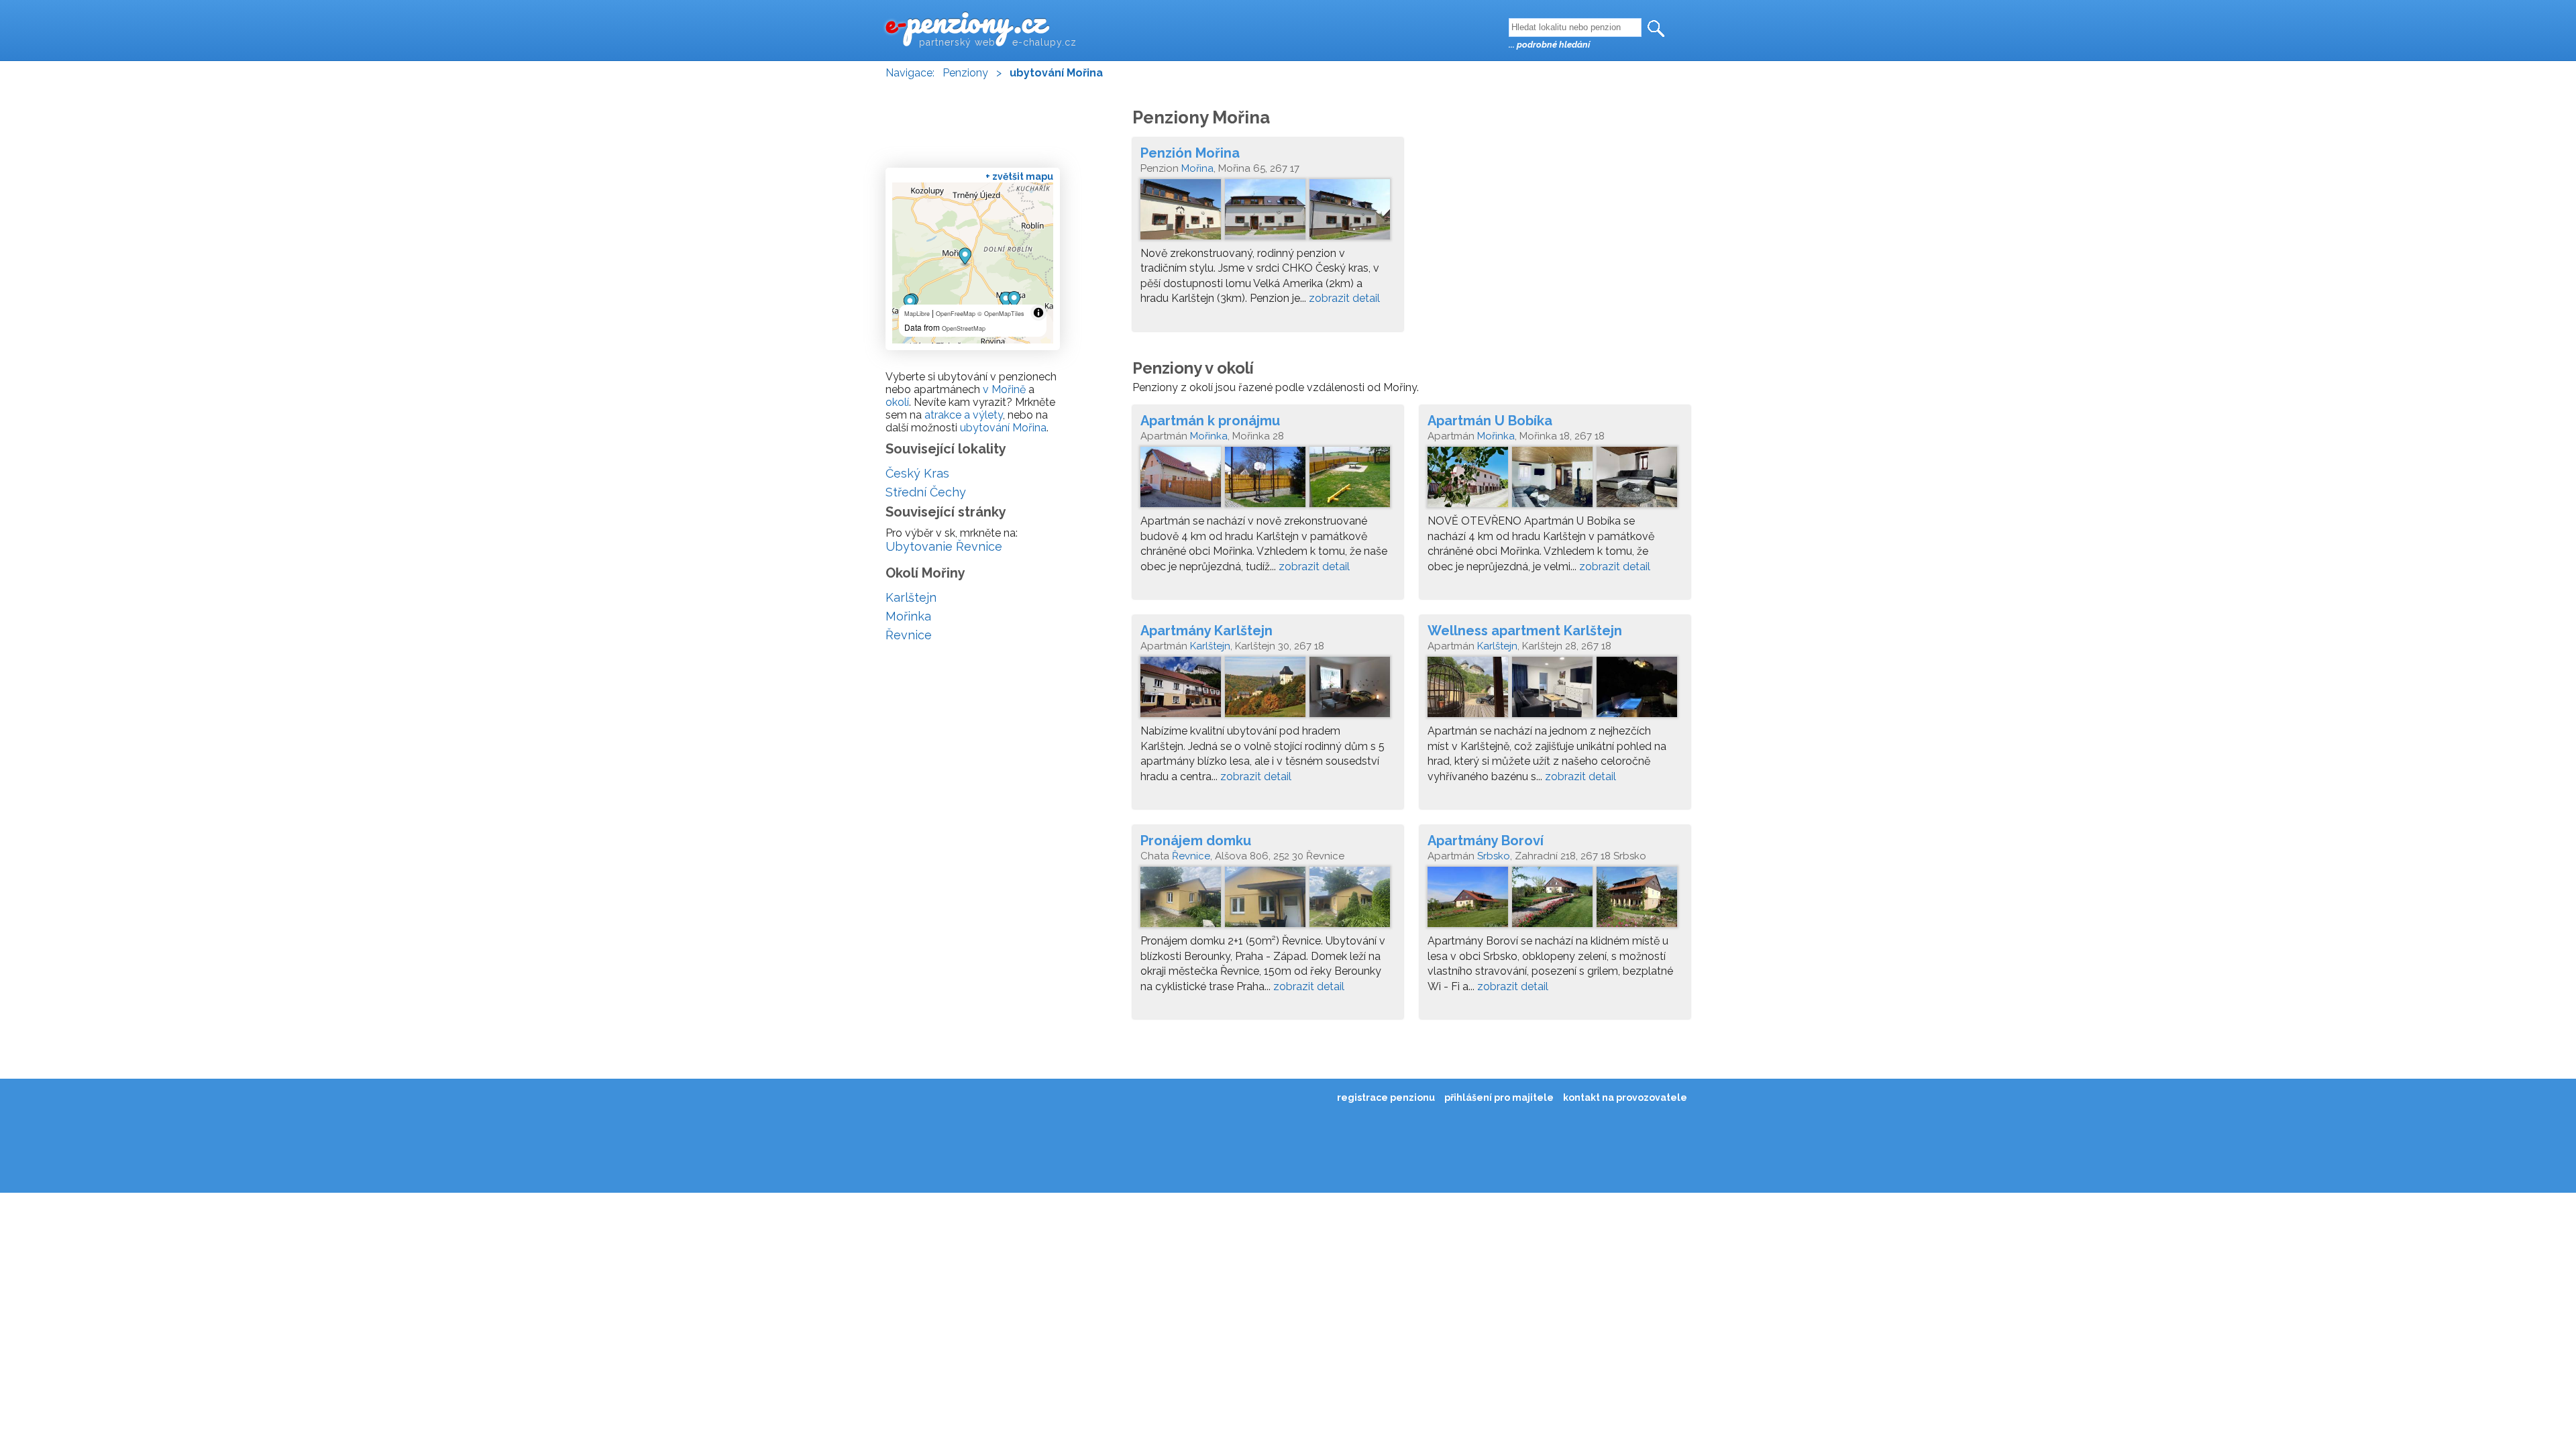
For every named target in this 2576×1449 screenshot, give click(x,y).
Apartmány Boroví (1486, 841)
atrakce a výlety (964, 415)
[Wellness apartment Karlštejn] (1555, 690)
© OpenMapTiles (1001, 314)
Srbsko (1494, 856)
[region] (973, 263)
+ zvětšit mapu (1019, 176)
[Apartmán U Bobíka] (1555, 480)
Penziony (965, 73)
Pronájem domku (1196, 841)
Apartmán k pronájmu (1210, 421)
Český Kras (917, 473)
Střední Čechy (926, 492)
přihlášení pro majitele (1499, 1097)
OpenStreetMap (964, 328)
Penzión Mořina (1190, 153)
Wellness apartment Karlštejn (1525, 631)
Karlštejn (1210, 646)
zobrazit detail (1344, 298)
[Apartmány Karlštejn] (1268, 690)
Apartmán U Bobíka (1490, 421)
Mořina (1197, 168)
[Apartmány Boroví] (1555, 900)
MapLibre (917, 314)
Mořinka (1209, 436)
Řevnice (1191, 856)
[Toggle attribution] (1038, 313)
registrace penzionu (1386, 1097)
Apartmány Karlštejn (1206, 631)
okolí (897, 402)
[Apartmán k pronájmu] (1268, 480)
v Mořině (1004, 389)
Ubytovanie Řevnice (944, 546)
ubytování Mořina (1003, 428)
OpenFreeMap (956, 314)
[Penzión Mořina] (1268, 213)
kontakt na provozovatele (1625, 1097)
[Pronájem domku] (1268, 900)
